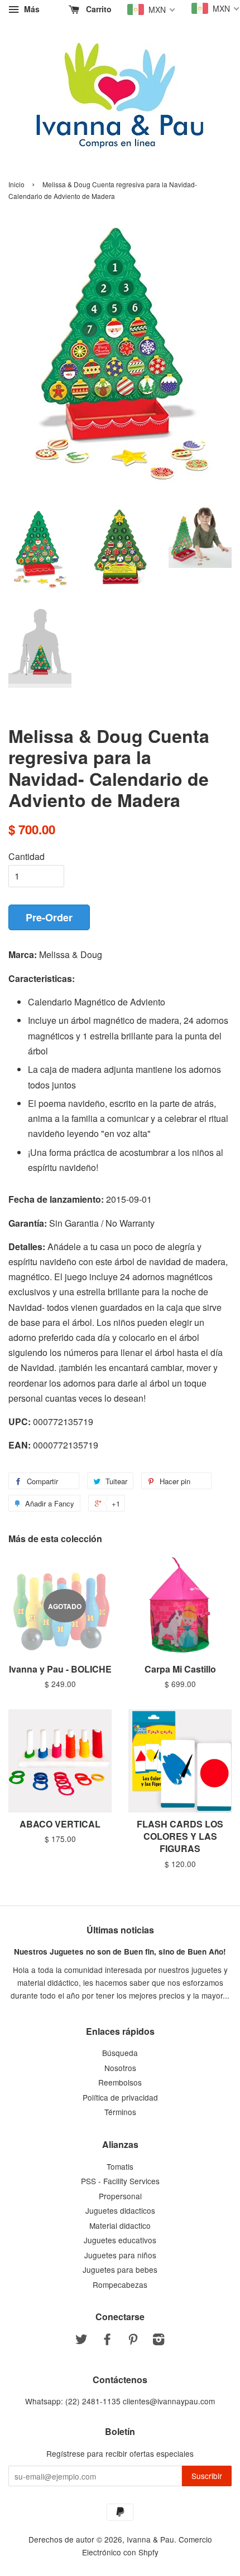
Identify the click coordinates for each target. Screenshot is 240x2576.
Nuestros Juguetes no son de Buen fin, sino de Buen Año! (120, 1952)
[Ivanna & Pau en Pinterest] (133, 2341)
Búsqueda (120, 2053)
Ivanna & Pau (150, 2539)
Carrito (98, 9)
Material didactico (120, 2225)
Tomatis (120, 2166)
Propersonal (120, 2196)
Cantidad (27, 856)
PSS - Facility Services (120, 2181)
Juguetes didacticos (120, 2210)
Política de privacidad (120, 2097)
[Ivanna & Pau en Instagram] (159, 2341)
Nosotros (120, 2068)
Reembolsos (120, 2082)
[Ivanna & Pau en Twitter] (81, 2341)
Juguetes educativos (120, 2240)
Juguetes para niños (120, 2255)
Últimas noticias (120, 1930)
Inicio (16, 184)
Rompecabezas (120, 2285)
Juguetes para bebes (120, 2269)
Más (31, 9)
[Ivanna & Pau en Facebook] (107, 2341)
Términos (120, 2112)
